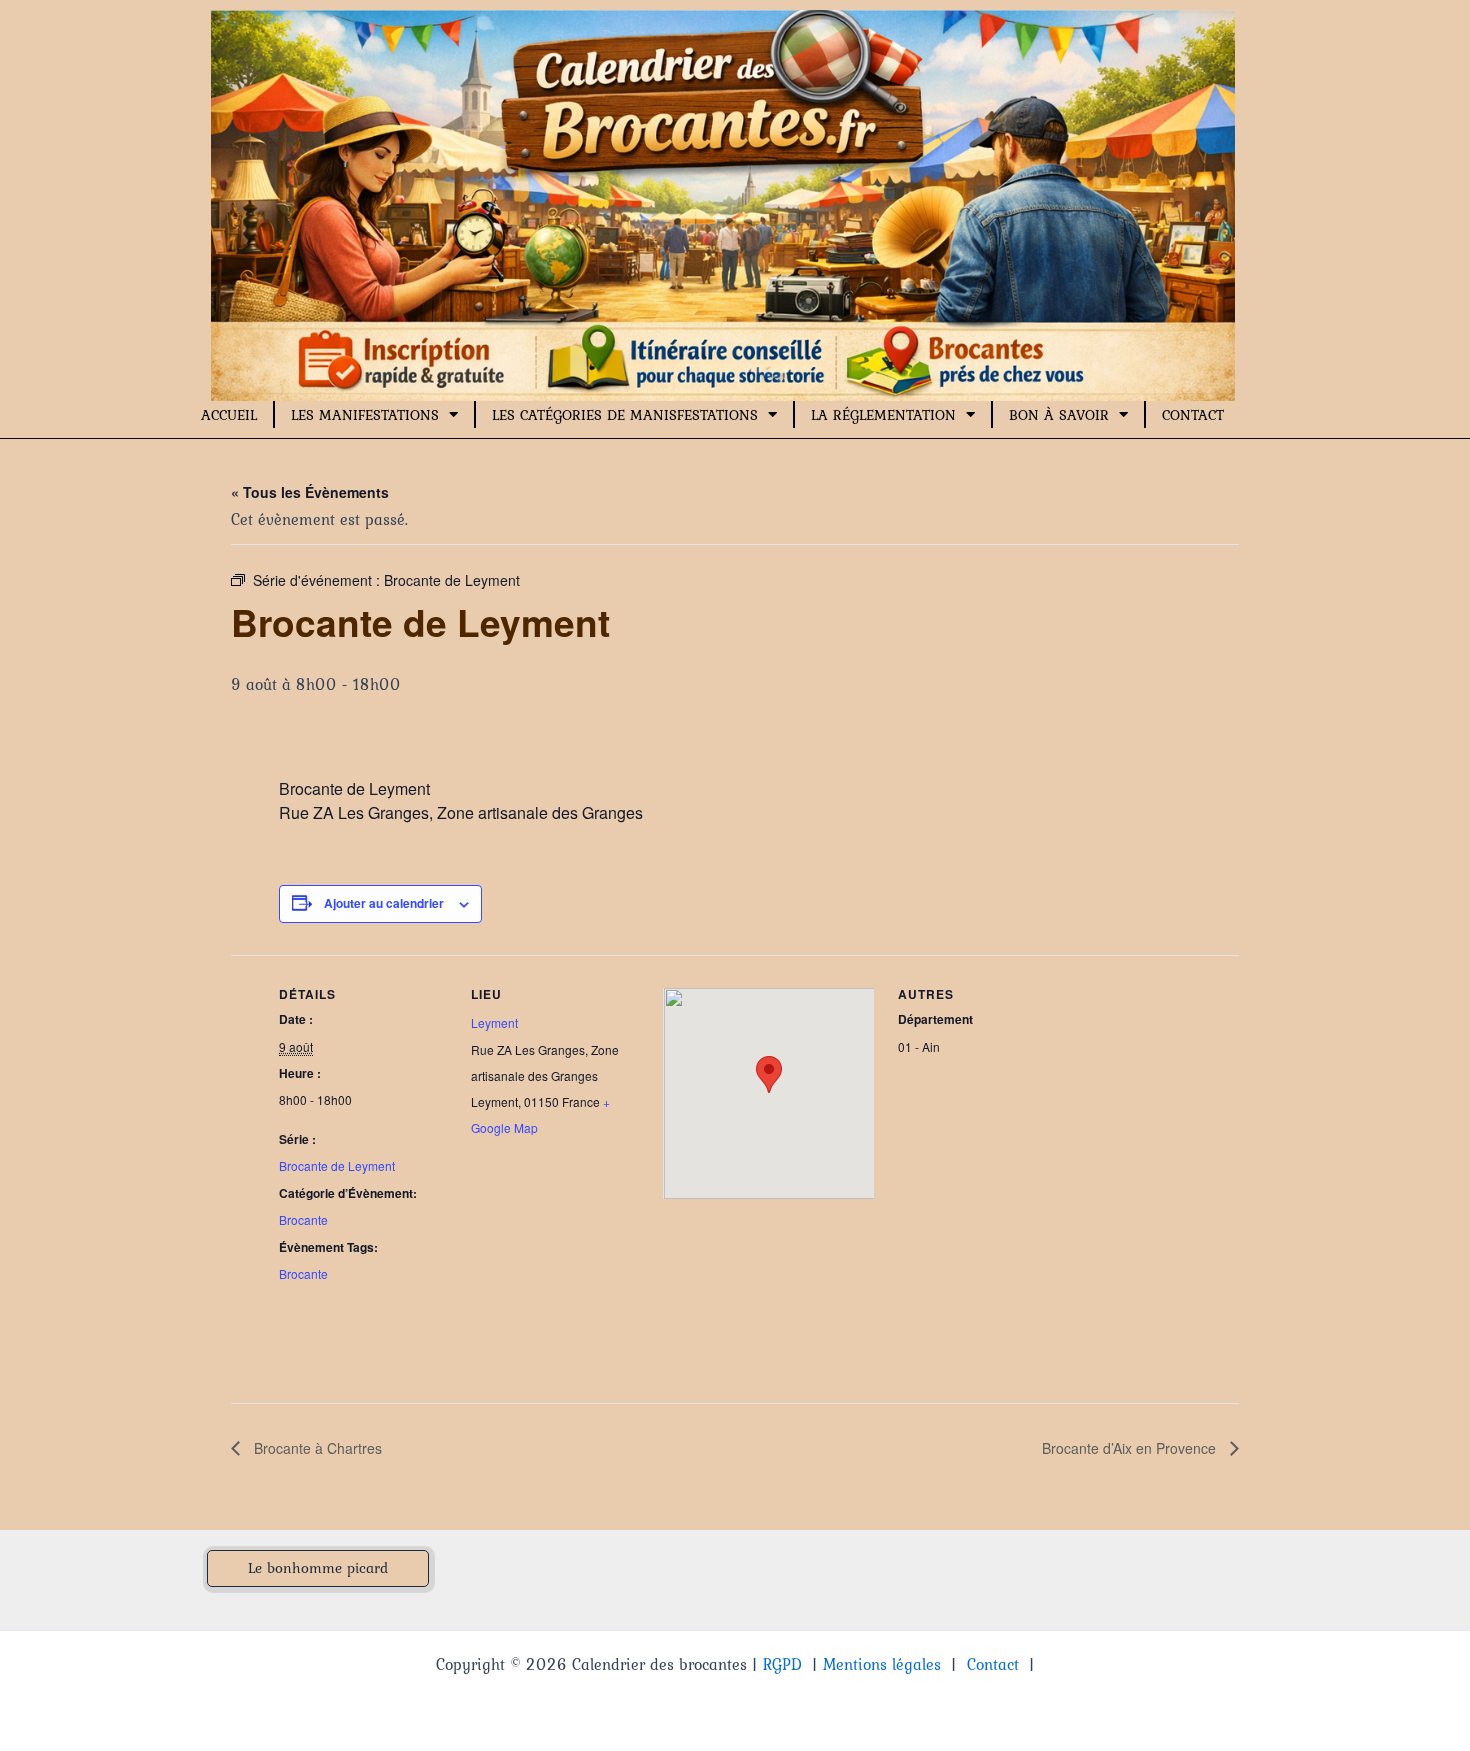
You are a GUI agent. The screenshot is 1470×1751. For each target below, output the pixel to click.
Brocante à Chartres (316, 1448)
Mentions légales (882, 1664)
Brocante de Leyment (337, 1165)
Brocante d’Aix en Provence (1131, 1448)
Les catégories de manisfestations (625, 415)
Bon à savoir (1059, 415)
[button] (318, 1568)
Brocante (303, 1219)
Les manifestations (365, 415)
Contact (1193, 415)
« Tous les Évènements (310, 492)
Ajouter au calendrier (384, 903)
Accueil (229, 415)
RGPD (782, 1664)
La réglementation (883, 415)
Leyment (494, 1022)
